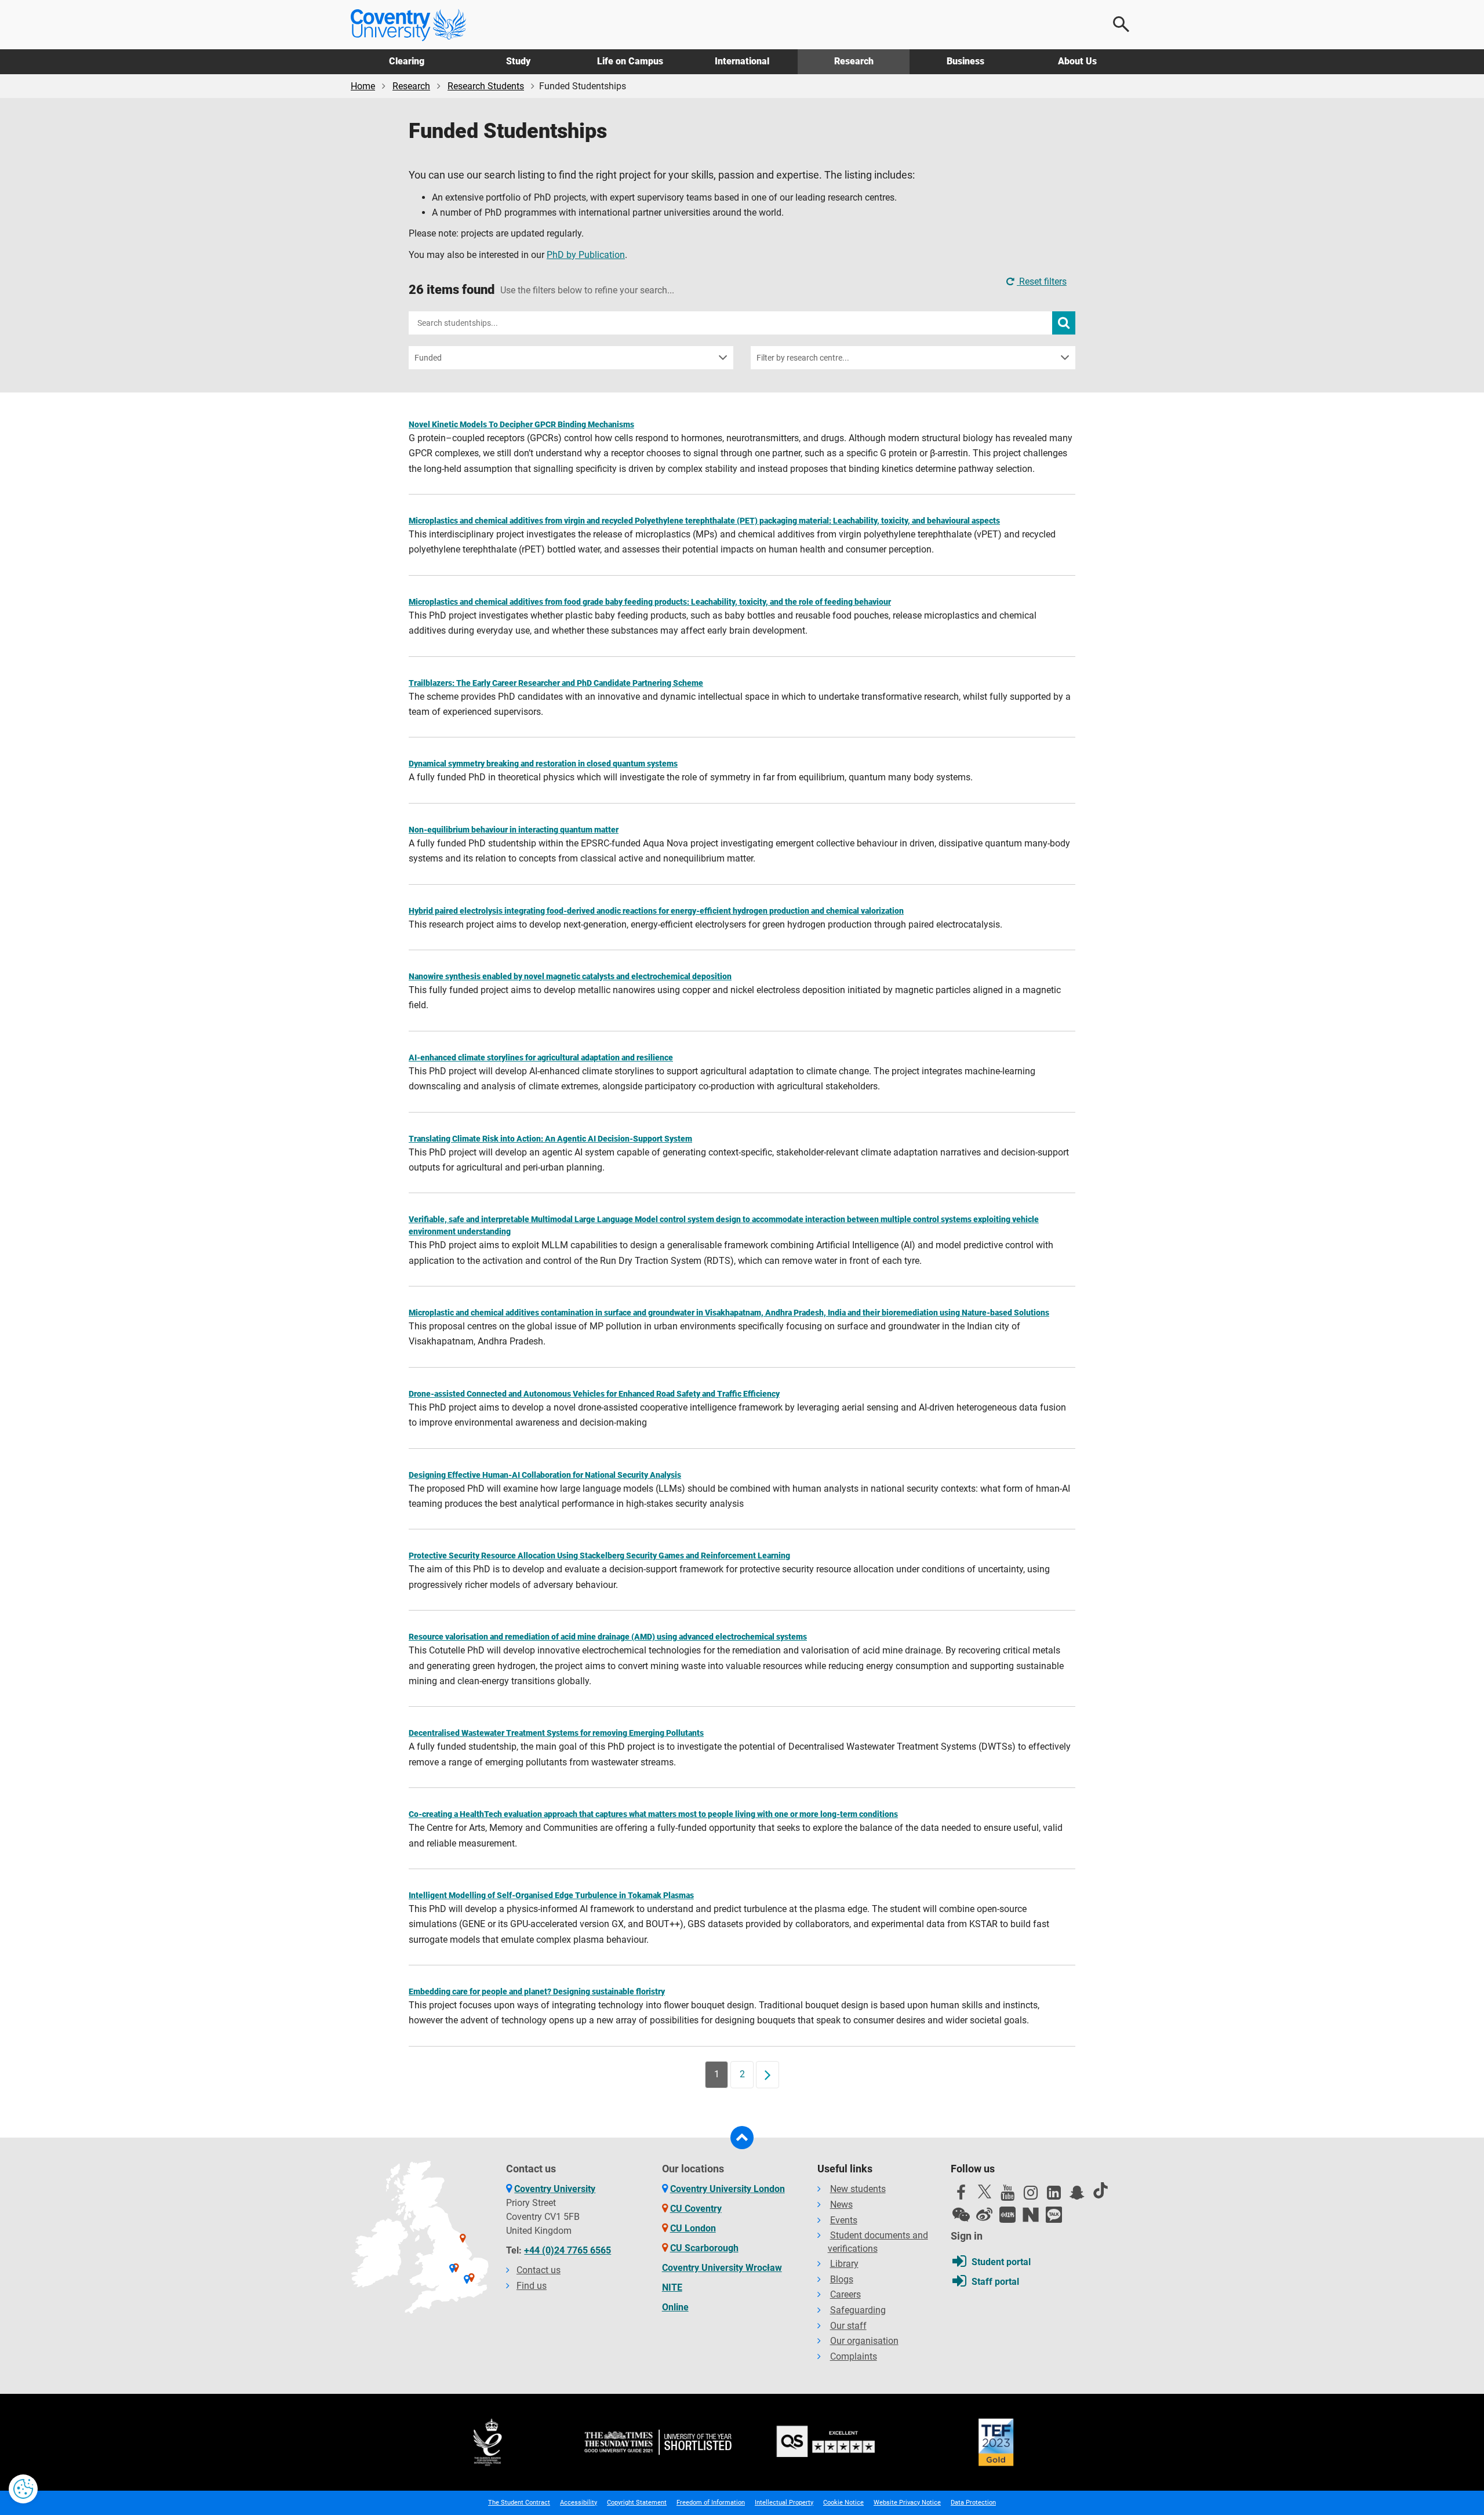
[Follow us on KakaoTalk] (1054, 2215)
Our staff (848, 2326)
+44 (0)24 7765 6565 (568, 2250)
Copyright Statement (637, 2503)
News (841, 2205)
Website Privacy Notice (907, 2503)
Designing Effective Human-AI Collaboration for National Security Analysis (545, 1475)
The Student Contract (519, 2503)
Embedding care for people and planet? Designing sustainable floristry (537, 1991)
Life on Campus (630, 61)
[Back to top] (742, 2138)
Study (518, 61)
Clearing (407, 61)
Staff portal (995, 2282)
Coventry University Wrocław (722, 2268)
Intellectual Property (784, 2503)
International (742, 61)
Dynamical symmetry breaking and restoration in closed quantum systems (543, 764)
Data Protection (973, 2503)
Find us (532, 2286)
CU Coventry (696, 2209)
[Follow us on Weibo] (984, 2215)
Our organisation (864, 2341)
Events (844, 2220)
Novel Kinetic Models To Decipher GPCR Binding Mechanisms (521, 424)
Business (965, 61)
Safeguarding (858, 2310)
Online (675, 2307)
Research (854, 61)
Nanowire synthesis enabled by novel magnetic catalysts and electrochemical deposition (570, 976)
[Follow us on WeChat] (961, 2215)
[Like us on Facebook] (961, 2196)
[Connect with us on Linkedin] (1054, 2196)
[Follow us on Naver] (1031, 2215)
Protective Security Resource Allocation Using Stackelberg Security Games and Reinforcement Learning (599, 1555)
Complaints (854, 2356)
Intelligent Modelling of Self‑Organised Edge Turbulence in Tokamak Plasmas (551, 1895)
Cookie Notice (843, 2503)
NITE (672, 2287)
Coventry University (555, 2189)
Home (363, 86)
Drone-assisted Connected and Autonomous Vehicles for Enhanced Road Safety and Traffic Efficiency (594, 1394)
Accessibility (579, 2503)
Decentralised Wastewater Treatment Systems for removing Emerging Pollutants (556, 1733)
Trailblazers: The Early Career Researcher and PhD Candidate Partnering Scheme (556, 683)
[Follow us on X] (984, 2191)
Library (844, 2264)
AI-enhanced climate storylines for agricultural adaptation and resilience (541, 1057)
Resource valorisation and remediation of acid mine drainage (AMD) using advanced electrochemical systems (608, 1637)
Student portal (1001, 2262)
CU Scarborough (704, 2248)
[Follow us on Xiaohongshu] (1007, 2215)
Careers (845, 2294)
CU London (693, 2228)
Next (772, 2074)
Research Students (486, 86)
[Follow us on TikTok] (1100, 2190)
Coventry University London (728, 2189)
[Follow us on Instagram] (1031, 2196)
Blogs (842, 2279)
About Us (1077, 61)
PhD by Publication (586, 255)
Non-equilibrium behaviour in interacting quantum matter (514, 830)
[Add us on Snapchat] (1077, 2196)
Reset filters (1042, 281)
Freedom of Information (711, 2503)
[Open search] (1122, 24)
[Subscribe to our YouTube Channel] (1007, 2196)
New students (858, 2189)
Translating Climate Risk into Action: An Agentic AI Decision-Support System (550, 1139)
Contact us (539, 2270)
